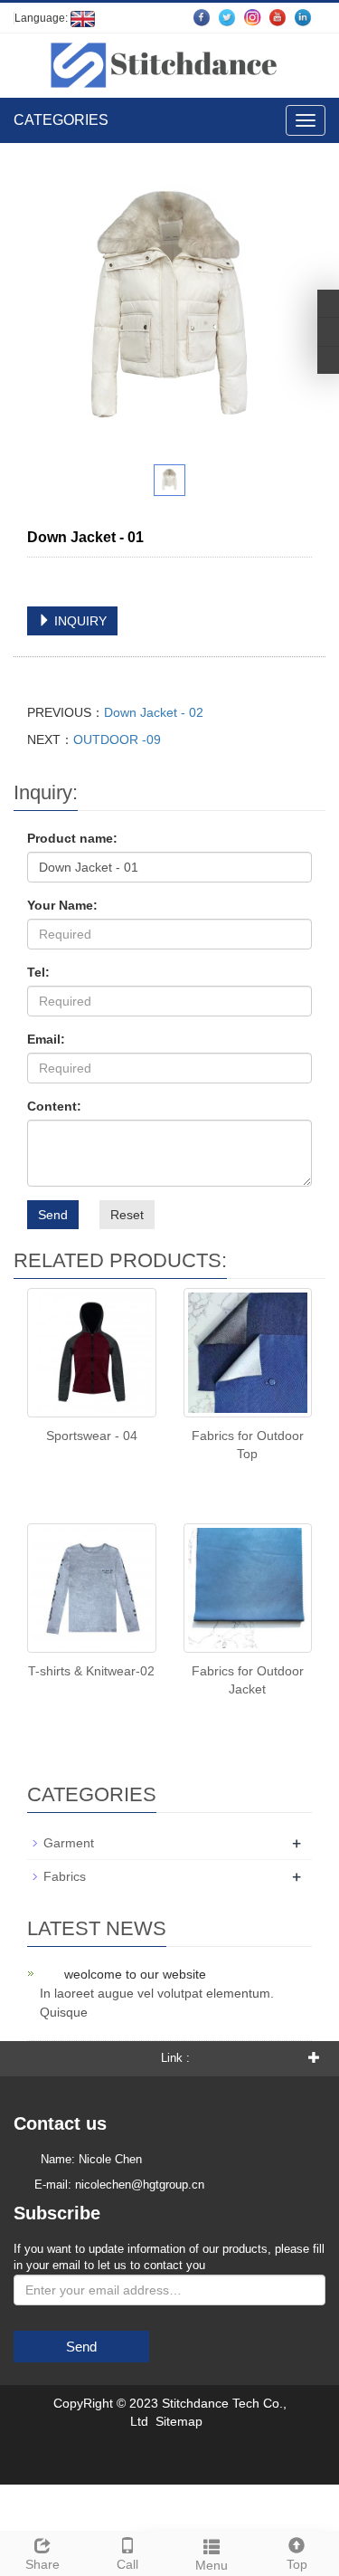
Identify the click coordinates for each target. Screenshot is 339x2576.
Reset (127, 1215)
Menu (212, 2565)
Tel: (38, 972)
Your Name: (62, 905)
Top (297, 2564)
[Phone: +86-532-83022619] (328, 303)
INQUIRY (79, 621)
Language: (42, 18)
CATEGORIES (61, 120)
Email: (46, 1039)
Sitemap (179, 2421)
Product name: (72, 838)
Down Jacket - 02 (154, 712)
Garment (69, 1843)
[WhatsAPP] (328, 331)
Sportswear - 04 (92, 1436)
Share (42, 2564)
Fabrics (65, 1876)
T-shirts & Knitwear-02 (91, 1671)
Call (127, 2564)
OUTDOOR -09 (117, 739)
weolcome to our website (135, 1974)
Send (53, 1215)
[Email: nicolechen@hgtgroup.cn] (328, 360)
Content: (54, 1106)
